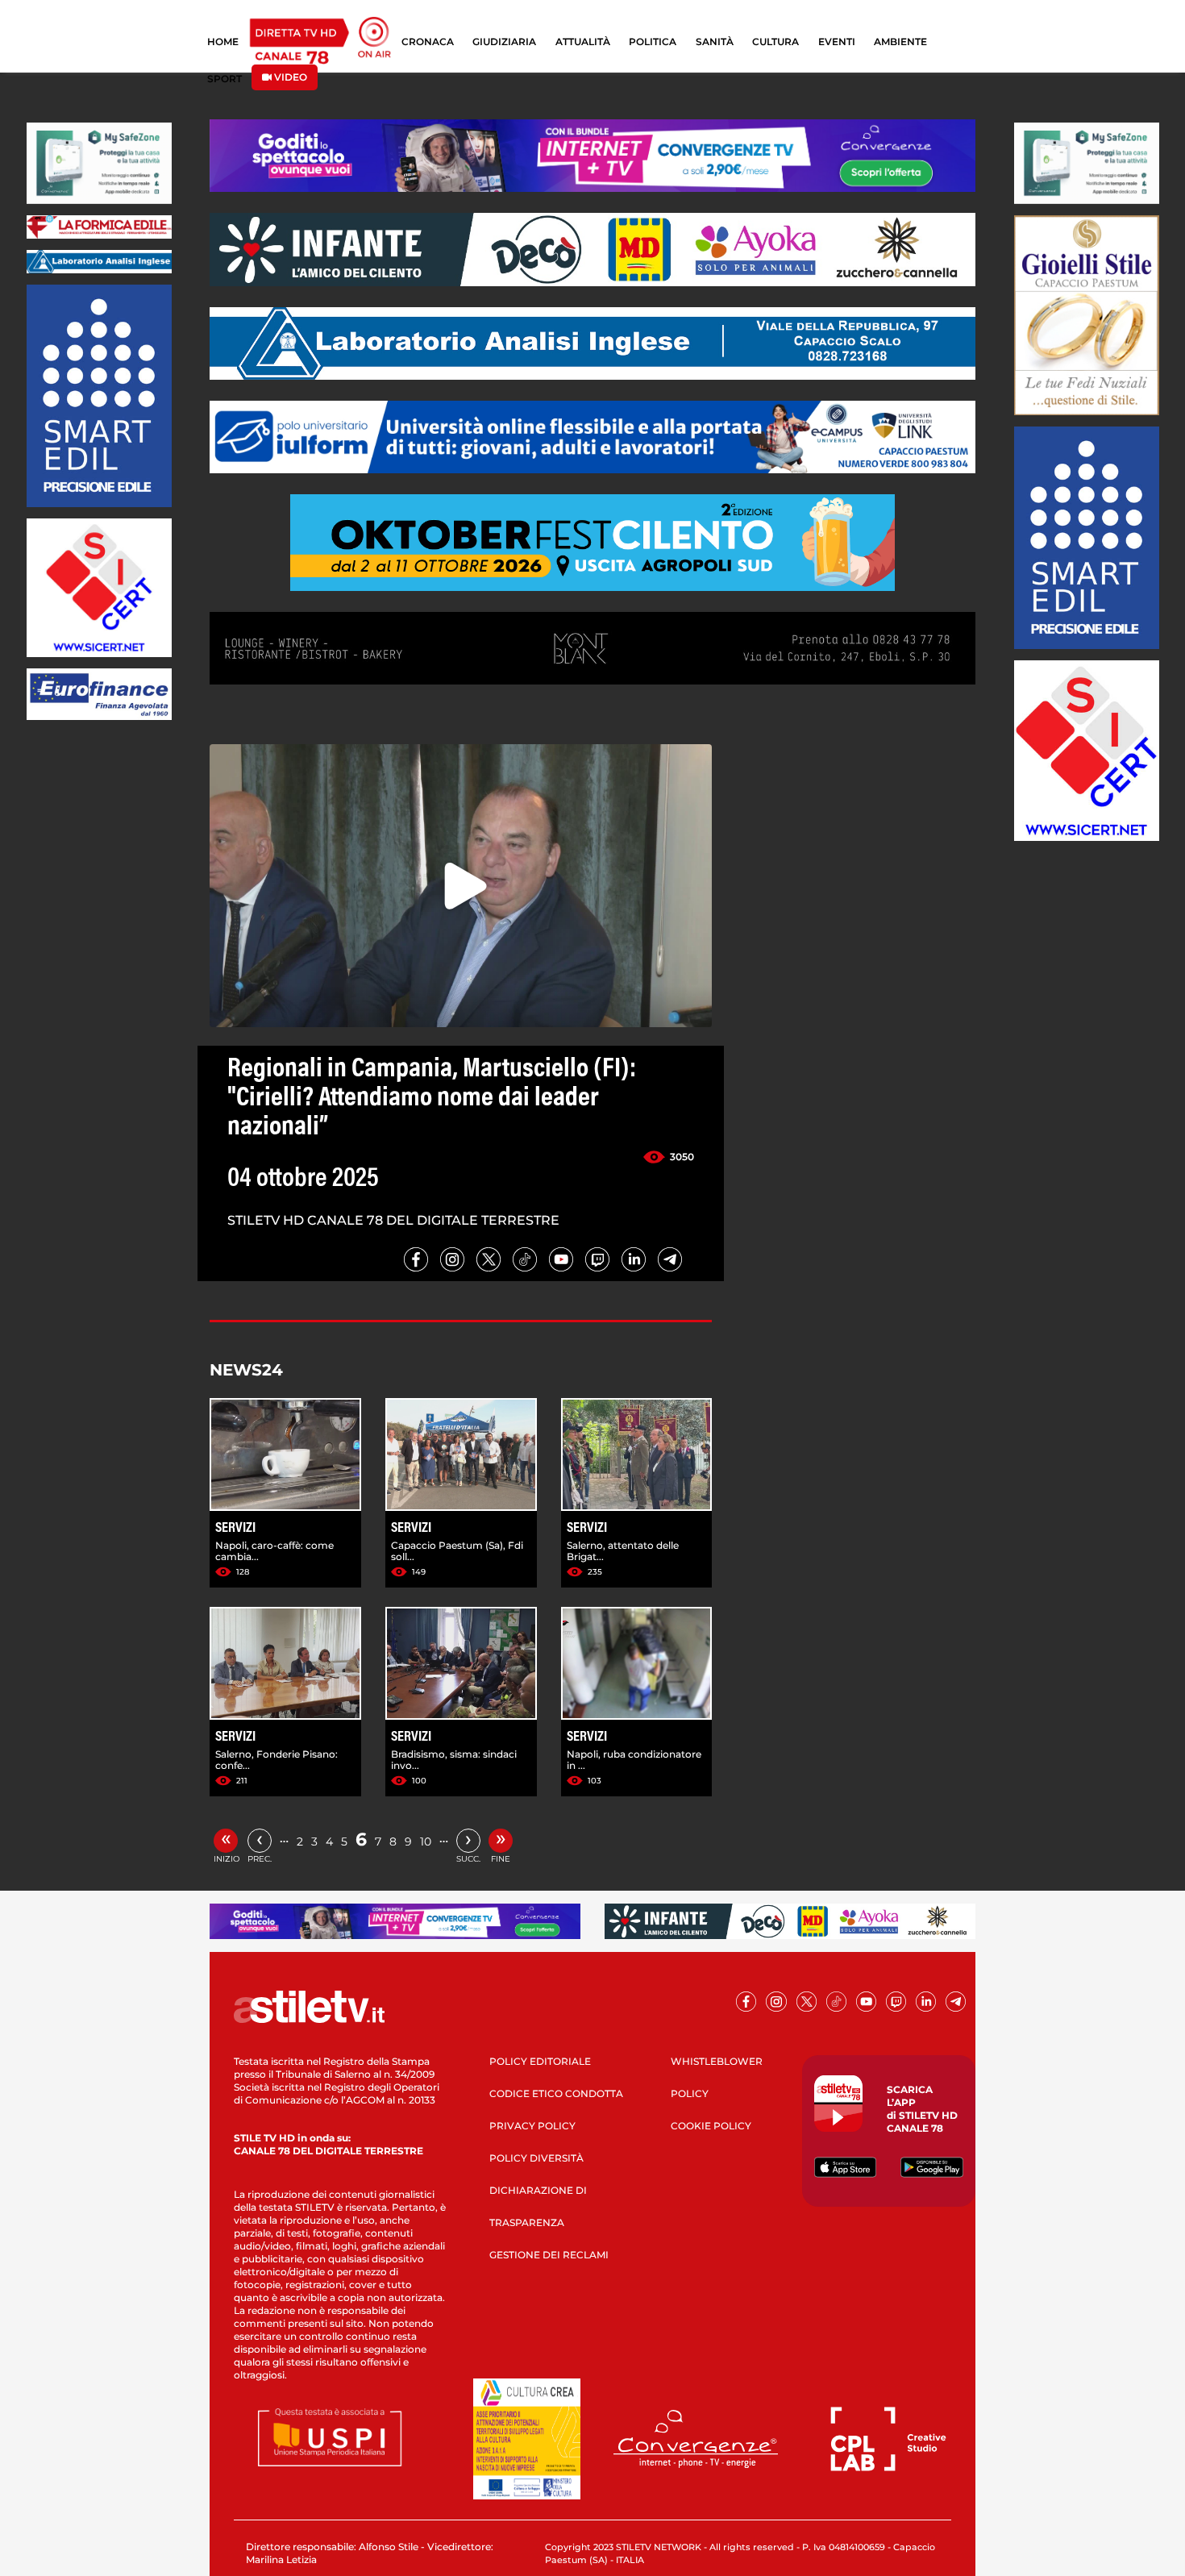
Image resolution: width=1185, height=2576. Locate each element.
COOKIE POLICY (711, 2126)
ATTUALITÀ (583, 42)
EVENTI (837, 42)
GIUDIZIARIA (504, 42)
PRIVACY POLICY (532, 2126)
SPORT (225, 79)
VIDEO (289, 77)
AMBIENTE (900, 42)
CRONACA (428, 42)
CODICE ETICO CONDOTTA (556, 2093)
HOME (223, 42)
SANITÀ (715, 42)
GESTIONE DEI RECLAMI (549, 2255)
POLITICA (653, 42)
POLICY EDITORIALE (540, 2061)
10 (426, 1841)
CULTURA (775, 42)
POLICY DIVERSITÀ (536, 2158)
